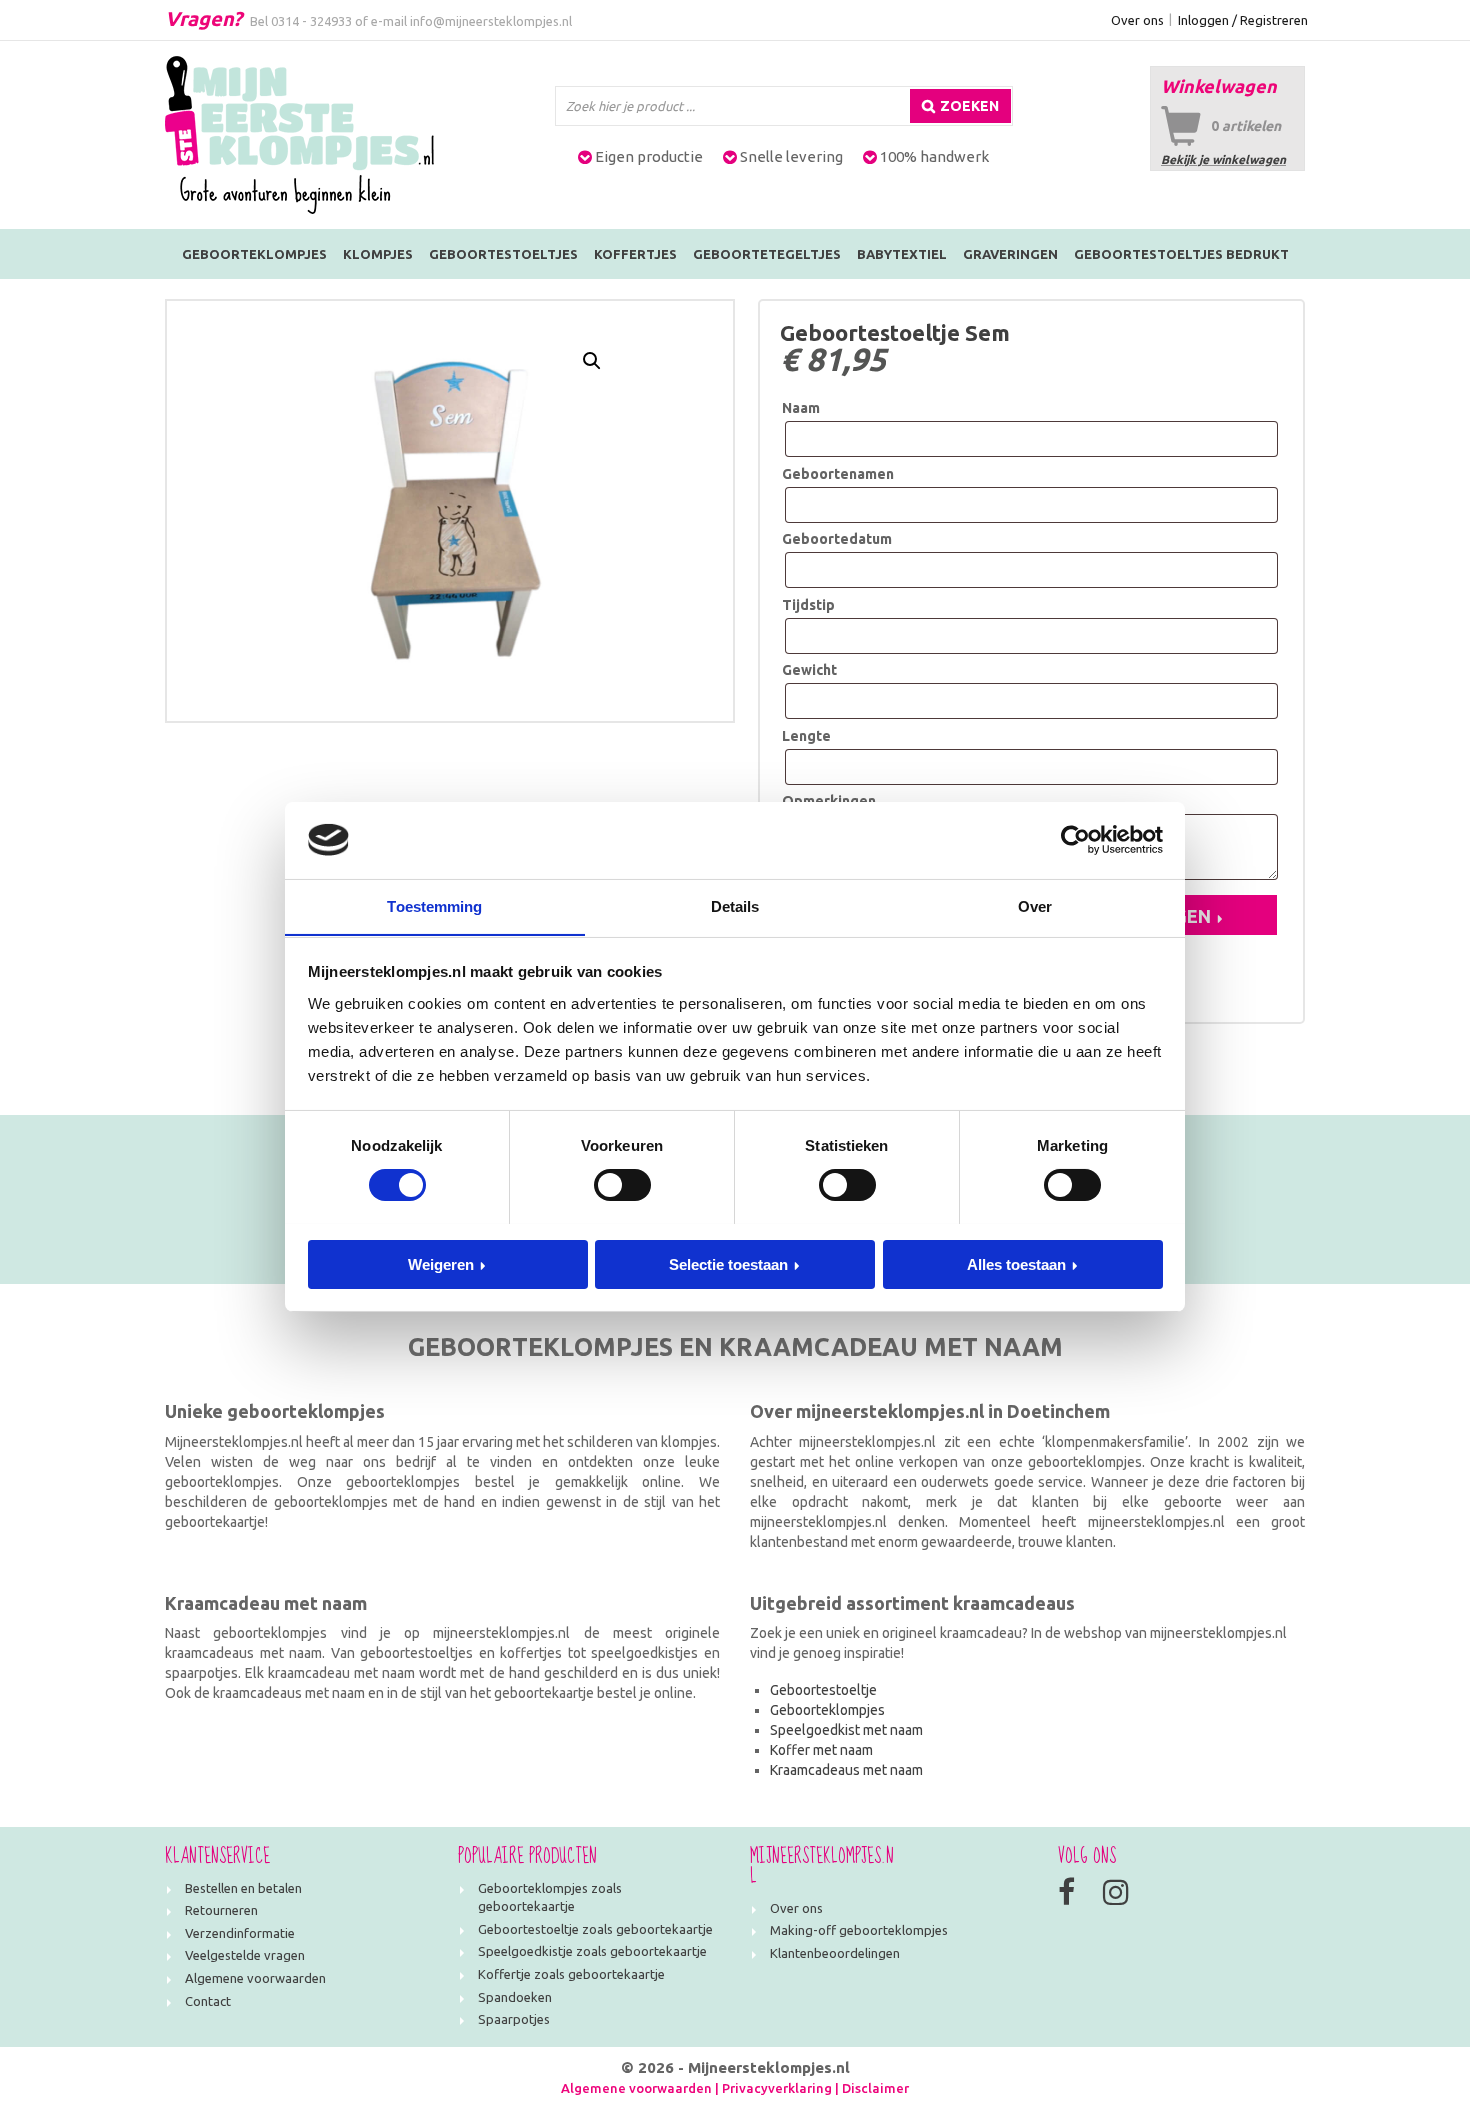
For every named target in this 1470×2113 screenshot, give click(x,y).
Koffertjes (635, 254)
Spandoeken (515, 1997)
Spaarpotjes (514, 2019)
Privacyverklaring (777, 2088)
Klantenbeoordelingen (835, 1953)
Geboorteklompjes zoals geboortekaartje (550, 1897)
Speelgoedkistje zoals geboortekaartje (592, 1951)
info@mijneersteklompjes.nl (491, 21)
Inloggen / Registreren (1243, 20)
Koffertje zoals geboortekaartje (571, 1974)
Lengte (806, 736)
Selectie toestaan (728, 1263)
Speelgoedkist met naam (846, 1730)
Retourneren (221, 1910)
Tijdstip (808, 605)
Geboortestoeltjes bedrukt (1181, 254)
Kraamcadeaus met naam (846, 1770)
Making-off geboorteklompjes (859, 1930)
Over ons (1137, 20)
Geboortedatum (837, 539)
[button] (592, 361)
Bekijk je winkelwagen (1223, 159)
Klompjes (378, 254)
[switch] (622, 1185)
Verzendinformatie (240, 1933)
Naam (801, 408)
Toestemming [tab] (434, 905)
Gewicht (809, 670)
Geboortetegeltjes (767, 254)
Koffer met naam (821, 1750)
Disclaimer (875, 2088)
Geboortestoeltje (823, 1690)
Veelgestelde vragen (245, 1955)
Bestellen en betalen (243, 1888)
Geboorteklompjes (254, 254)
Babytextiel (902, 254)
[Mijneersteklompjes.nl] (299, 134)
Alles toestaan (1016, 1263)
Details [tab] (735, 905)
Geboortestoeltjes (503, 254)
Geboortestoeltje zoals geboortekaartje (595, 1929)
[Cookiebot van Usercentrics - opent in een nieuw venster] (1075, 840)
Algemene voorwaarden (255, 1978)
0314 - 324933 (311, 21)
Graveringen (1010, 254)
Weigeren (441, 1263)
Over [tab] (1035, 905)
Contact (208, 2001)
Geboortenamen (838, 474)
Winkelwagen (1219, 86)
